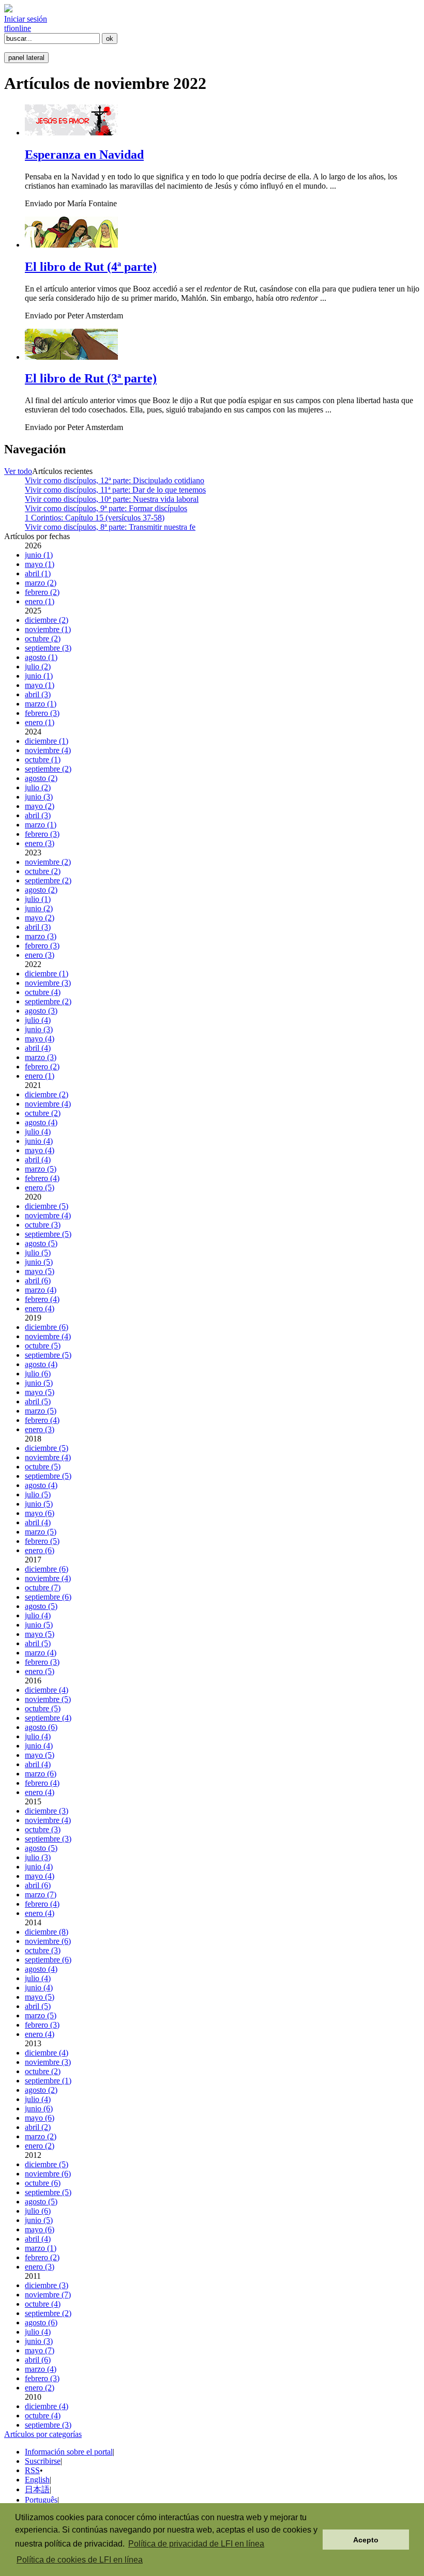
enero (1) (40, 601)
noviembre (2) (48, 862)
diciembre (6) (47, 1327)
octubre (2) (43, 639)
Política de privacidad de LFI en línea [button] (196, 2544)
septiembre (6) (48, 1597)
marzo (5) (41, 1169)
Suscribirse (43, 2461)
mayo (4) (40, 1039)
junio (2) (39, 908)
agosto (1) (41, 657)
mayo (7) (40, 2350)
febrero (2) (42, 592)
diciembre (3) (47, 1811)
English (37, 2480)
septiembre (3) (48, 648)
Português (41, 2500)
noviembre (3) (48, 983)
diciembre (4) (47, 1690)
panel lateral (26, 58)
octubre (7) (43, 1588)
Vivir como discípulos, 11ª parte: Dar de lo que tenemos (115, 490)
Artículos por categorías (43, 2434)
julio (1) (38, 899)
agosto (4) (41, 1122)
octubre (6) (43, 2183)
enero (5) (40, 1187)
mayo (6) (40, 1513)
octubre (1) (43, 760)
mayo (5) (40, 1271)
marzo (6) (41, 1774)
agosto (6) (41, 1727)
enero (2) (40, 2146)
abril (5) (38, 1401)
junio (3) (39, 797)
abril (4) (38, 1048)
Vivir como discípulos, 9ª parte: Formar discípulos (106, 508)
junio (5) (39, 1262)
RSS (32, 2470)
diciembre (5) (47, 1206)
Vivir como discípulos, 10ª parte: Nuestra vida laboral (112, 499)
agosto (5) (41, 1243)
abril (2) (38, 2127)
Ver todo (18, 471)
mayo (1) (40, 564)
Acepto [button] (366, 2540)
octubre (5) (43, 1346)
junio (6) (39, 2109)
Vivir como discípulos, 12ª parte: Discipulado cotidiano (115, 480)
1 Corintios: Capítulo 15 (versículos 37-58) (95, 518)
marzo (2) (41, 583)
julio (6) (38, 1374)
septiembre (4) (48, 1718)
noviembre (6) (48, 1941)
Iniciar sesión (26, 19)
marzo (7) (41, 1895)
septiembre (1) (48, 2081)
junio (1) (39, 555)
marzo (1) (41, 704)
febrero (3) (42, 713)
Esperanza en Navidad (84, 155)
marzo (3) (41, 936)
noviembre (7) (48, 2295)
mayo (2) (40, 806)
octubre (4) (43, 992)
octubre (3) (43, 1225)
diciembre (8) (47, 1932)
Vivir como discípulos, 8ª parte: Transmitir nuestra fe (110, 527)
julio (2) (38, 666)
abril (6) (38, 1281)
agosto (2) (41, 778)
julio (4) (38, 1020)
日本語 (37, 2489)
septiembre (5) (48, 1234)
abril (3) (38, 694)
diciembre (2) (47, 620)
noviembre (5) (48, 1699)
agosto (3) (41, 1011)
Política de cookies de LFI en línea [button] (80, 2560)
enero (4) (40, 1308)
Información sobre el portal (69, 2452)
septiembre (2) (48, 769)
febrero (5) (42, 1541)
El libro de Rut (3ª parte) (91, 378)
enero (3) (40, 843)
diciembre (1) (47, 741)
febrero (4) (42, 1178)
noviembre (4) (48, 750)
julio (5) (38, 1253)
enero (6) (40, 1550)
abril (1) (38, 573)
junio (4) (39, 1141)
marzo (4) (41, 1290)
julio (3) (38, 1857)
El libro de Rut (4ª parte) (91, 267)
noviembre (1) (48, 629)
